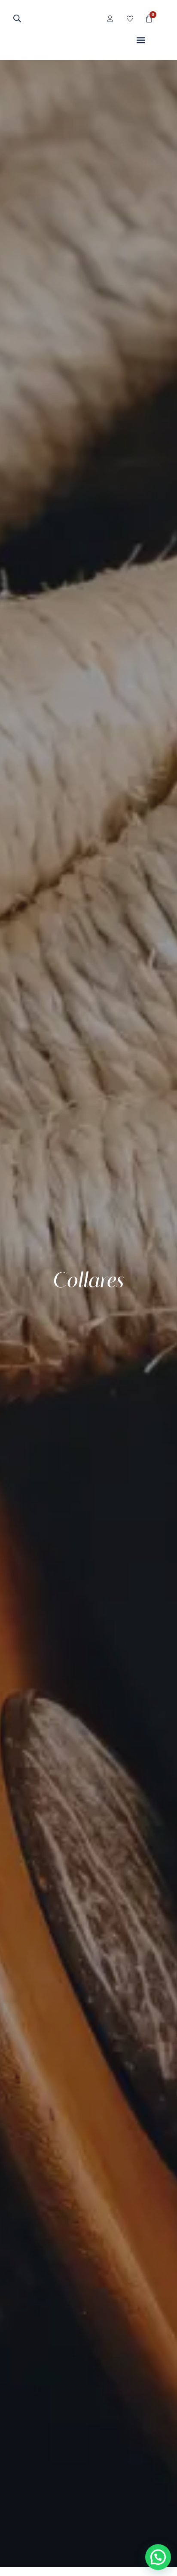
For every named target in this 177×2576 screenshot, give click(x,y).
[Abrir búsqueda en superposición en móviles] (17, 18)
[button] (141, 40)
